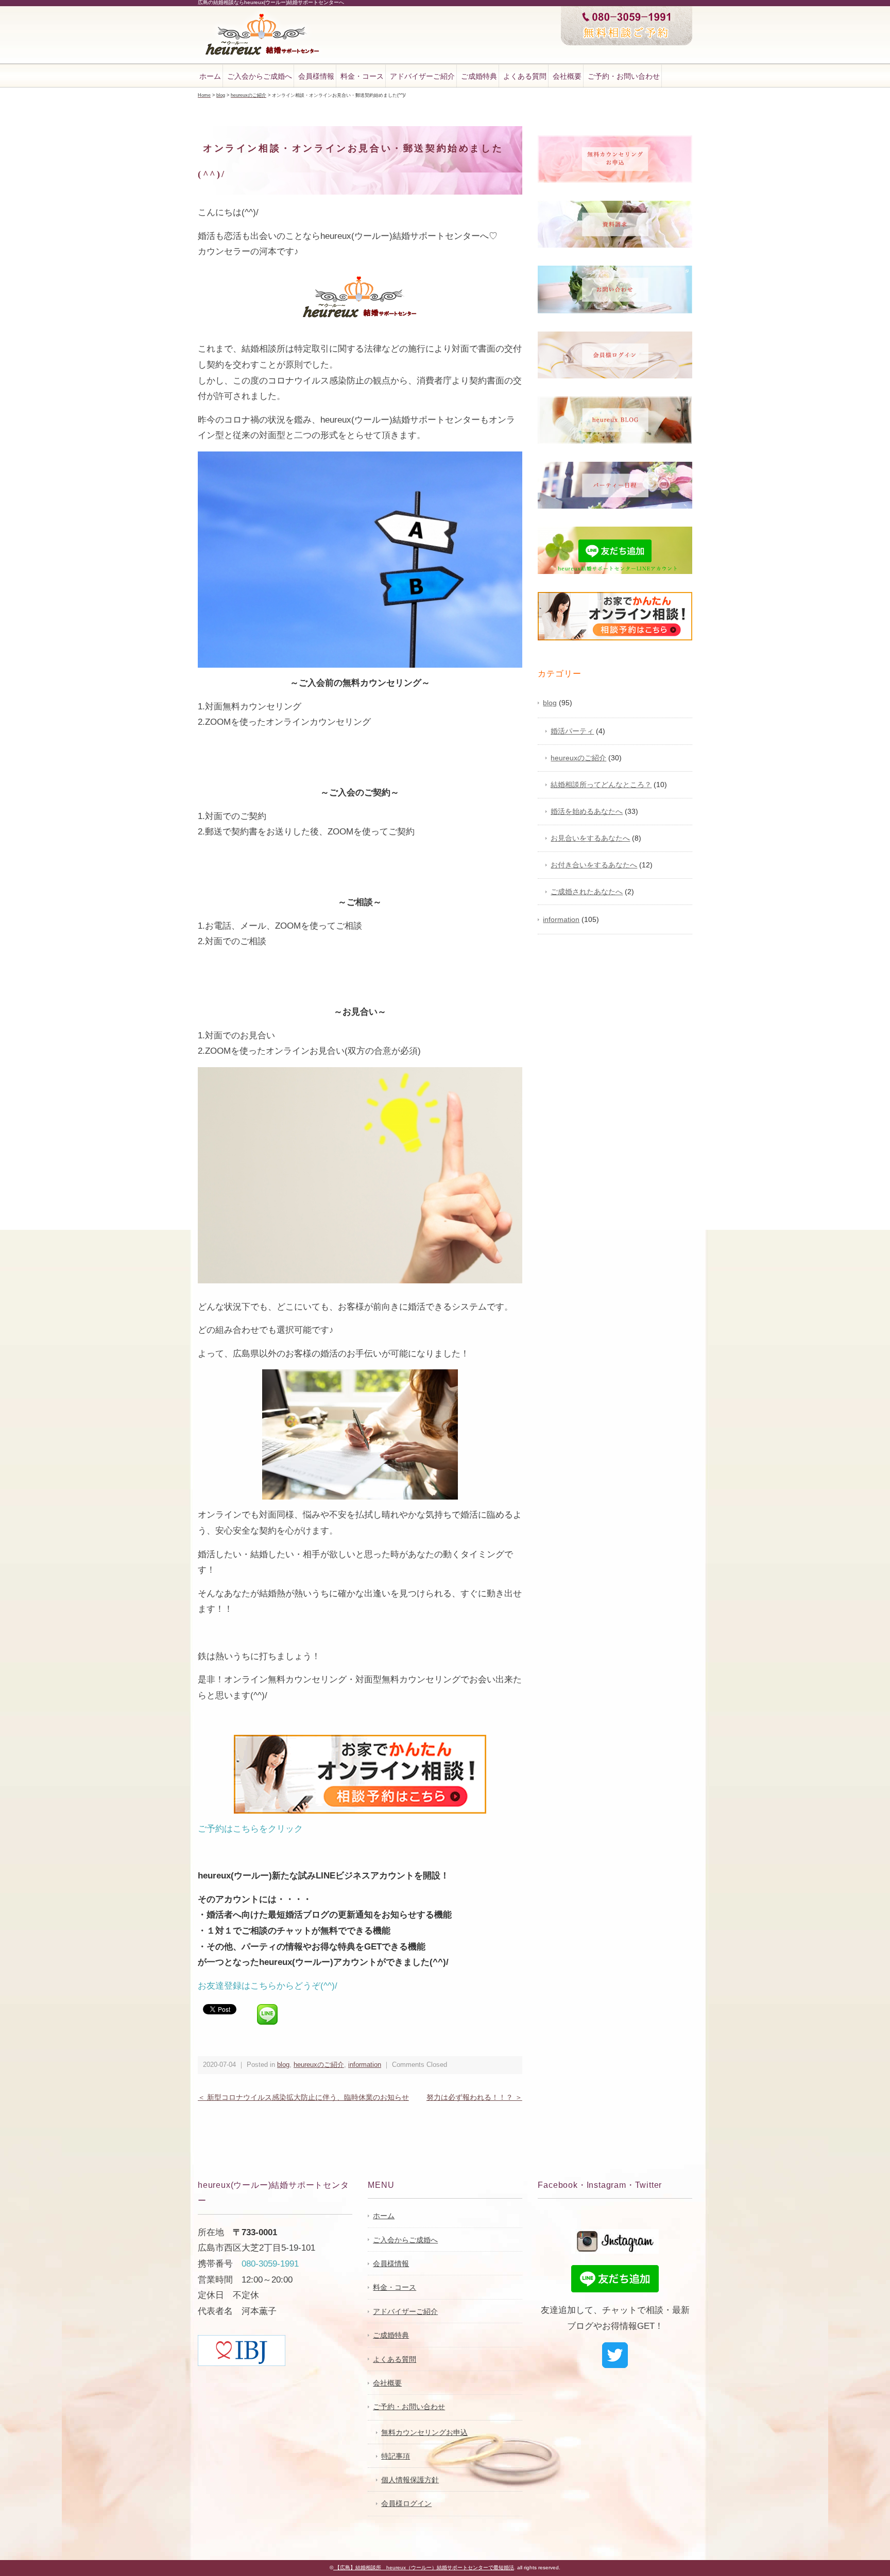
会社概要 (567, 76)
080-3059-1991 (270, 2264)
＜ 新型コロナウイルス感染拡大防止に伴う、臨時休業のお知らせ (303, 2097)
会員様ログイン (406, 2503)
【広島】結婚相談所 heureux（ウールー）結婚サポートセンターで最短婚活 (424, 2568)
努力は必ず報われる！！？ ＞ (474, 2097)
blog (283, 2065)
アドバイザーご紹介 (422, 76)
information (365, 2065)
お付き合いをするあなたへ (594, 865)
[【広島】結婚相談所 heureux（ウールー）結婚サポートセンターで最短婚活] (262, 15)
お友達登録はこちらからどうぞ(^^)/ (268, 1986)
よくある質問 (525, 76)
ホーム (210, 76)
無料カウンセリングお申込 (424, 2432)
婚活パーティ (572, 731)
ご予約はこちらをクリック (250, 1829)
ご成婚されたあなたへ (587, 892)
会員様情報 (316, 76)
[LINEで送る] (267, 2008)
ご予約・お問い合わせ (624, 76)
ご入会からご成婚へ (260, 76)
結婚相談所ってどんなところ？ (601, 785)
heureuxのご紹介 (319, 2065)
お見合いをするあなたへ (590, 838)
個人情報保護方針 (410, 2480)
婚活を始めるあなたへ (587, 811)
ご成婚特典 (479, 76)
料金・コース (362, 76)
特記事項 (396, 2456)
